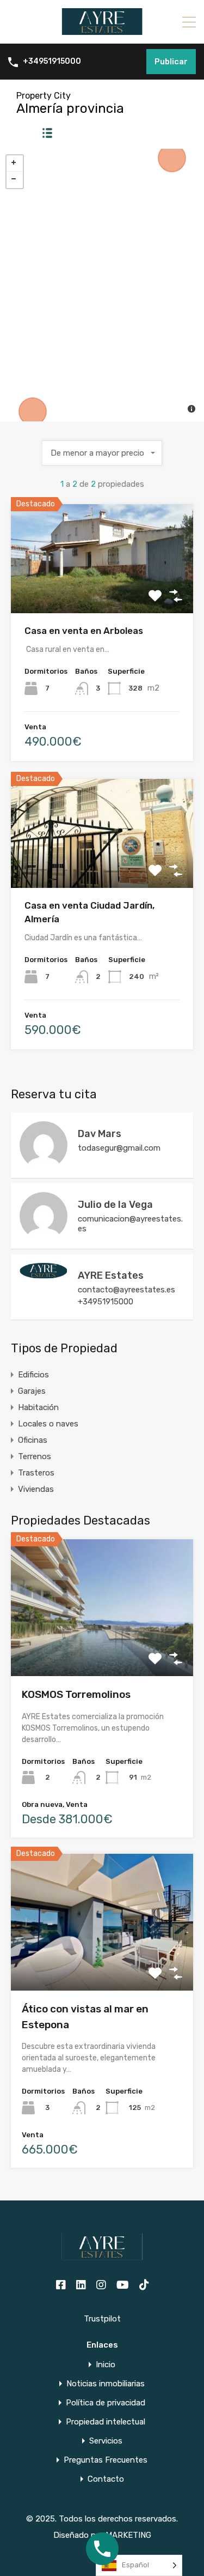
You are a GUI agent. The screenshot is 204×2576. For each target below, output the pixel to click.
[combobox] (102, 453)
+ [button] (15, 164)
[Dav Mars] (44, 1164)
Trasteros (36, 1473)
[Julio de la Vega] (44, 1235)
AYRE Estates (111, 1275)
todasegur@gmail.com (119, 1148)
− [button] (15, 180)
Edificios (33, 1375)
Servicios (106, 2441)
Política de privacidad (106, 2403)
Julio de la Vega (115, 1205)
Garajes (32, 1391)
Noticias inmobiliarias (106, 2384)
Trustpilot (102, 2319)
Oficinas (33, 1440)
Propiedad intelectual (106, 2422)
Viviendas (36, 1489)
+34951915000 (52, 62)
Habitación (38, 1407)
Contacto (106, 2479)
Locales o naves (48, 1424)
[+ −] (102, 285)
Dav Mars (100, 1134)
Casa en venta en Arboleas (84, 631)
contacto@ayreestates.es (126, 1290)
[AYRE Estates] (44, 1274)
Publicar (171, 62)
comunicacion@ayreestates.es (130, 1224)
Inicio (106, 2365)
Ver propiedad (102, 1649)
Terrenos (35, 1456)
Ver (102, 592)
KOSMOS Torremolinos (76, 1694)
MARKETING (128, 2535)
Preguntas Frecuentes (106, 2460)
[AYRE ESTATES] (102, 31)
